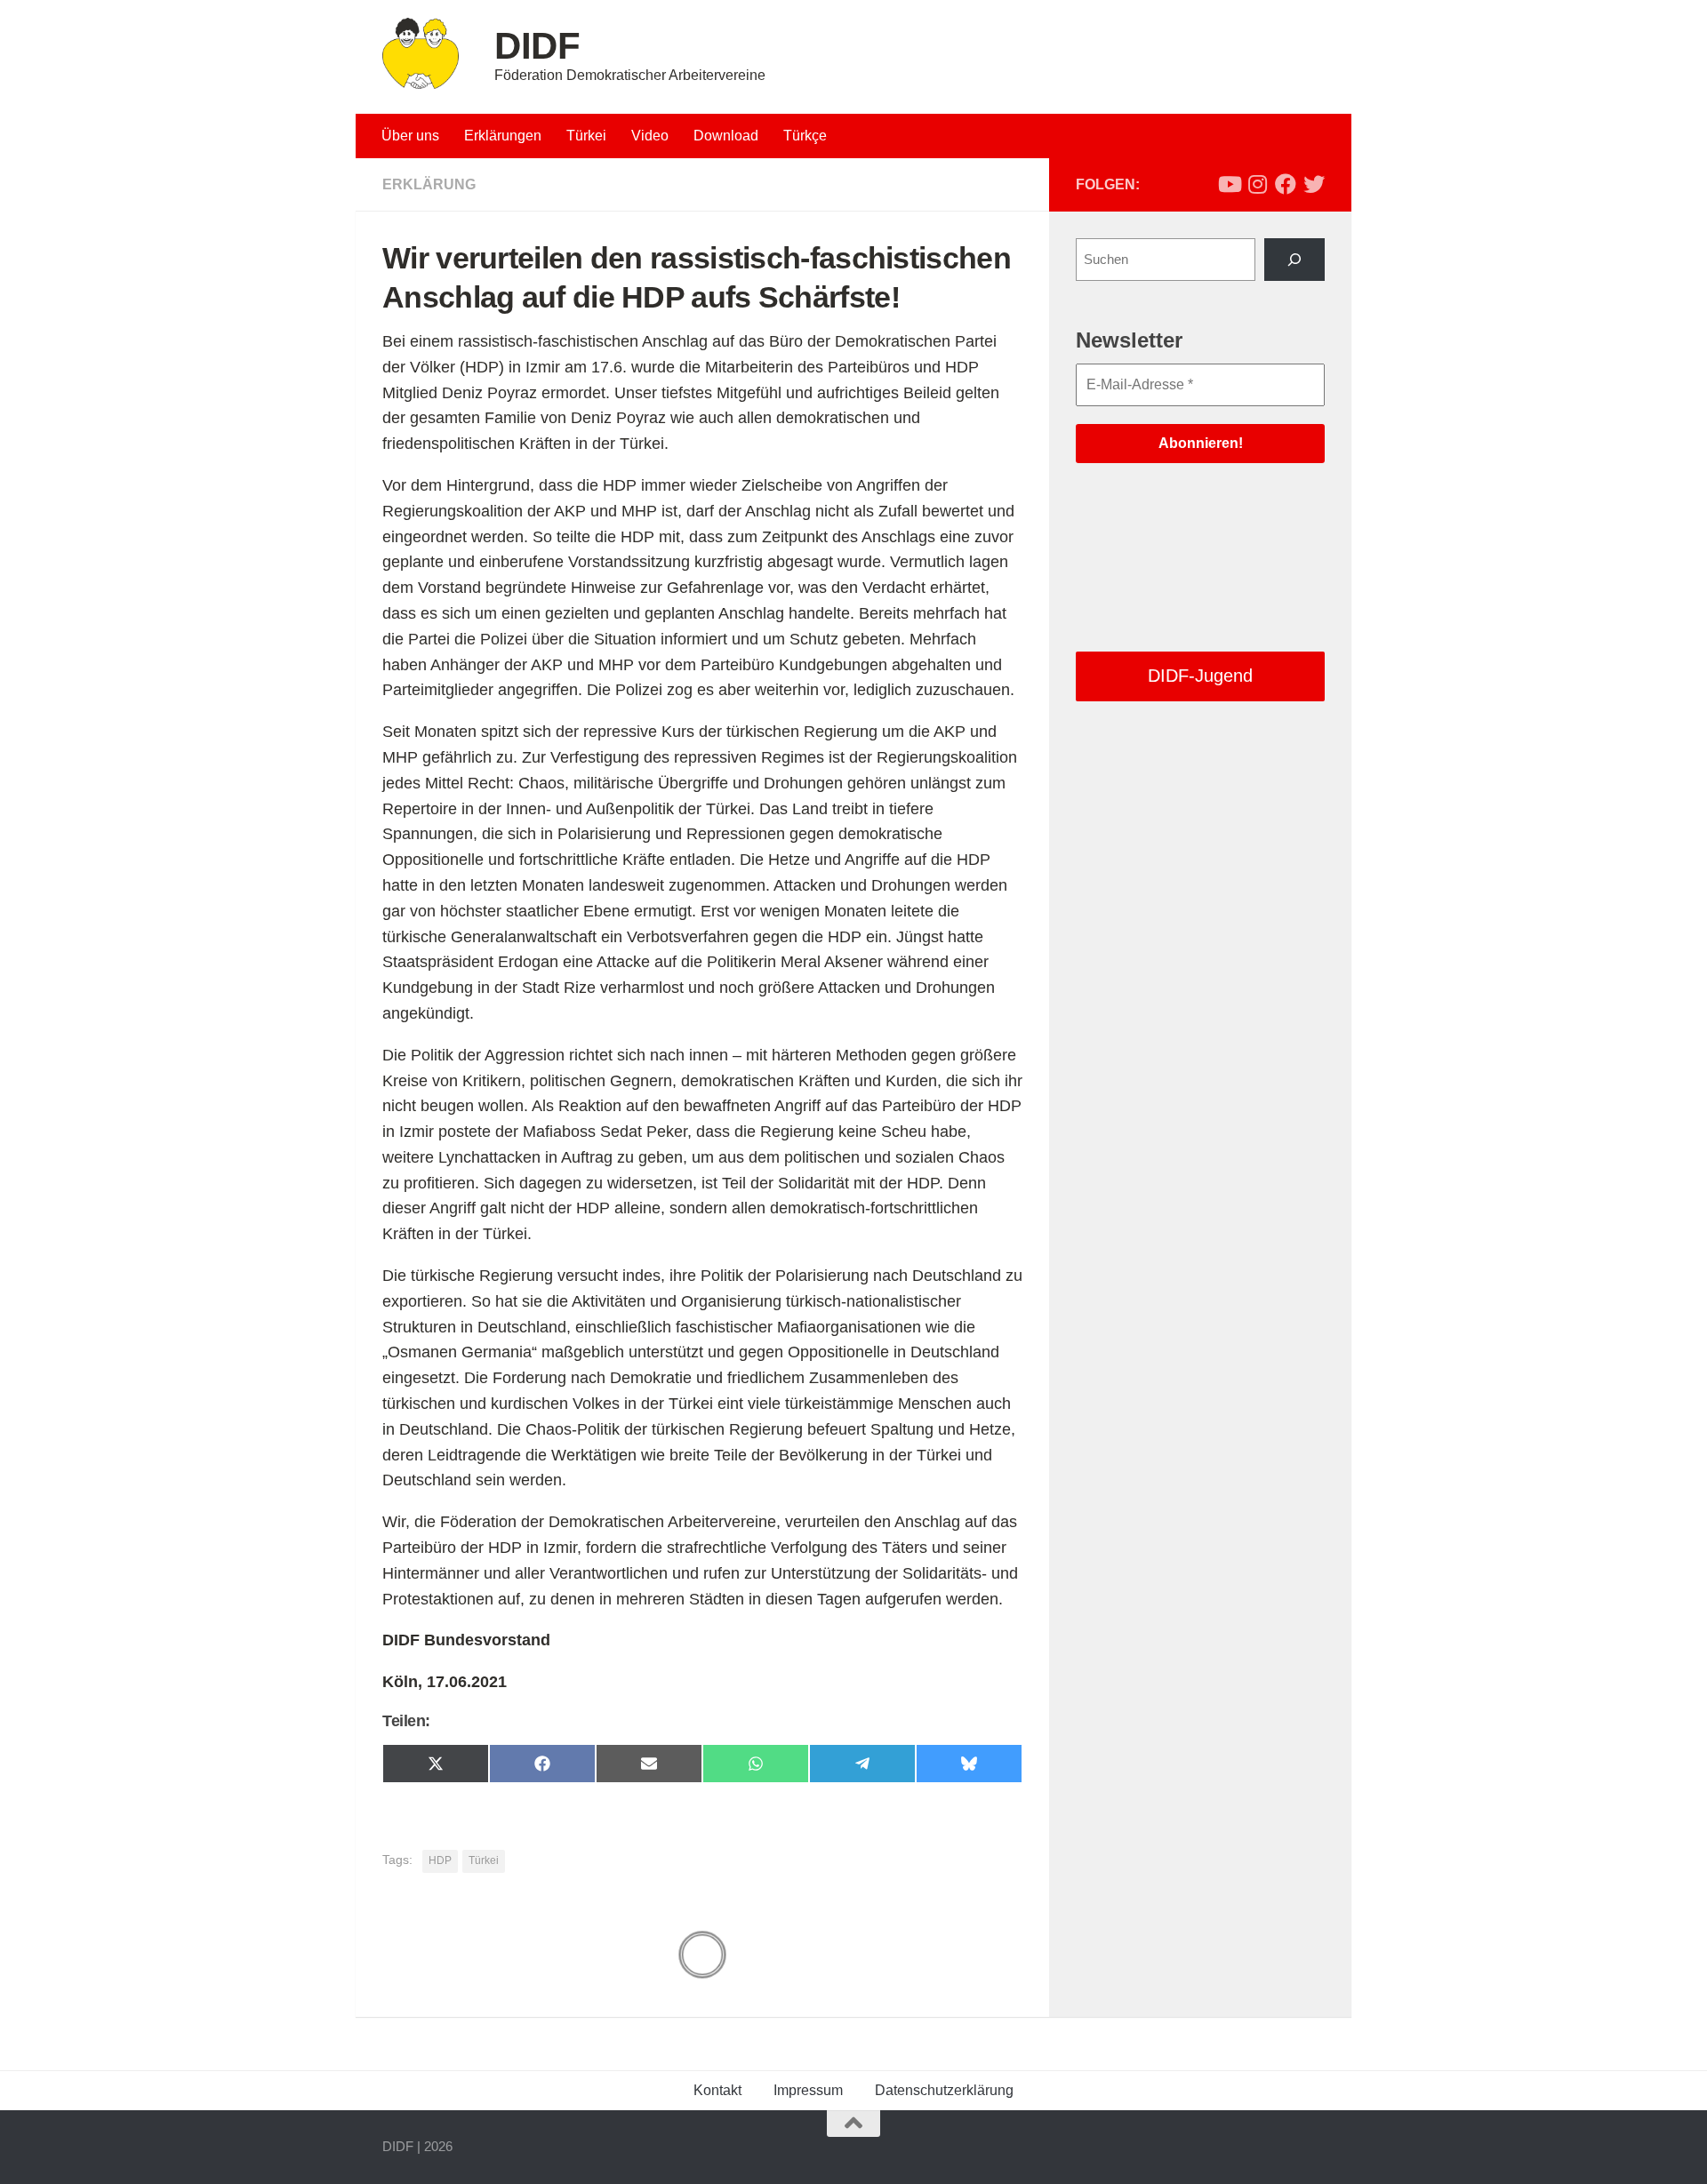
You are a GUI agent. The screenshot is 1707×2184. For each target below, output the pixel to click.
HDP (440, 1860)
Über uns (410, 136)
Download (726, 136)
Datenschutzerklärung (944, 2090)
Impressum (808, 2090)
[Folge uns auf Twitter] (1314, 184)
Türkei (586, 136)
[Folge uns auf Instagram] (1257, 184)
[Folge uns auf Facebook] (1286, 184)
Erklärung (429, 184)
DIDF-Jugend (1200, 676)
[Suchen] (1294, 260)
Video (650, 136)
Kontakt (717, 2090)
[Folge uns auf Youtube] (1229, 184)
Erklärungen (503, 136)
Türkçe (805, 136)
